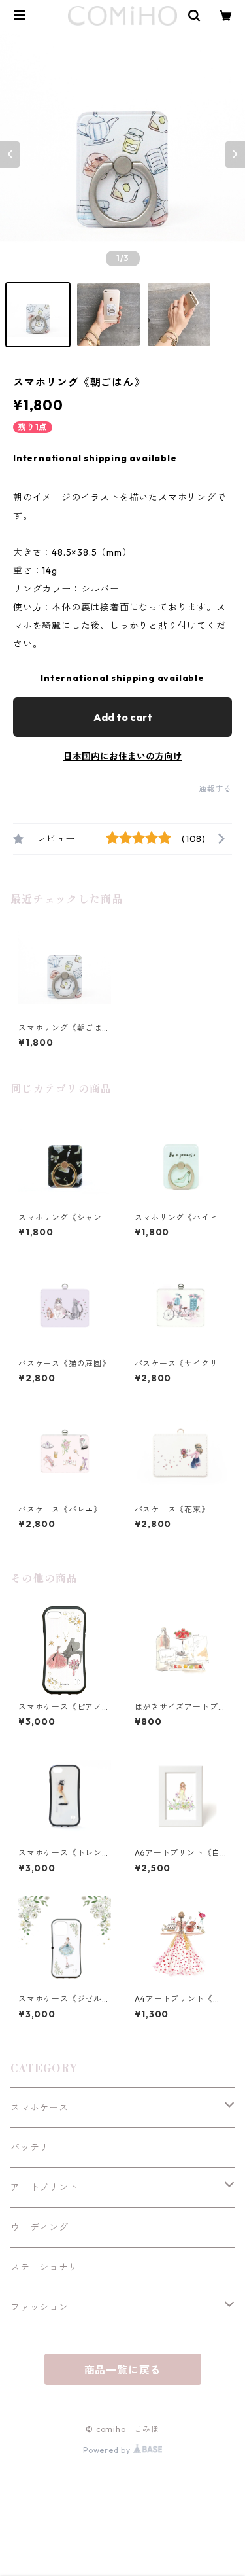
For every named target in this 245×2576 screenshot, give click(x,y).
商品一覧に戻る (123, 2370)
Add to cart (123, 717)
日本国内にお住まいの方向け (123, 756)
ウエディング (40, 2227)
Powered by (108, 2450)
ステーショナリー (49, 2267)
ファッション (40, 2307)
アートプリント (44, 2187)
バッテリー (35, 2147)
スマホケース (40, 2108)
